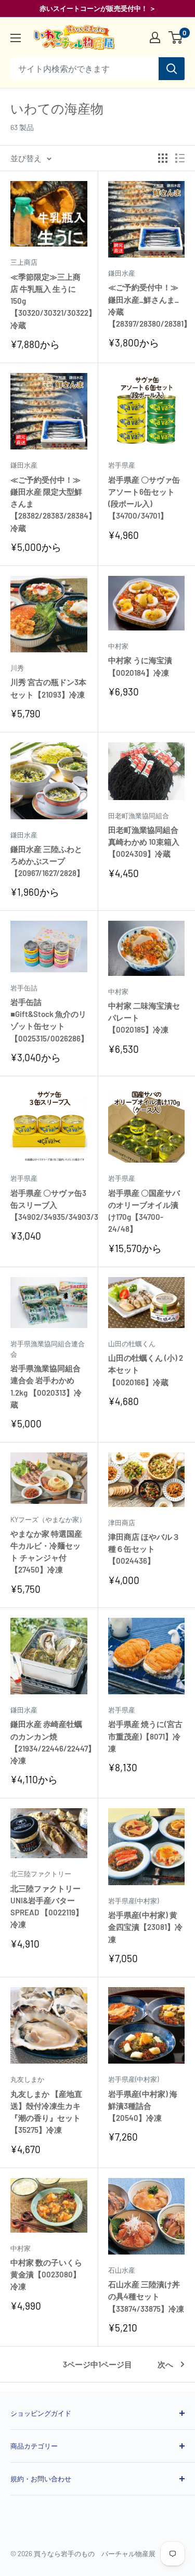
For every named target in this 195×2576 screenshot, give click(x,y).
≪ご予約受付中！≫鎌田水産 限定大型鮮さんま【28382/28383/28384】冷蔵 (49, 504)
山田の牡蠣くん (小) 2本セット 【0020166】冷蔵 (146, 1370)
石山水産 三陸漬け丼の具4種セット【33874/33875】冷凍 (146, 2296)
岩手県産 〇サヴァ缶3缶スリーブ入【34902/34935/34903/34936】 (49, 1205)
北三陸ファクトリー (41, 1874)
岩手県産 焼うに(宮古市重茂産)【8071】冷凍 (145, 1736)
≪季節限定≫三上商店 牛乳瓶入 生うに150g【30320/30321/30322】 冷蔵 (49, 301)
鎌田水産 (122, 273)
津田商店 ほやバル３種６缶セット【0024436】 (144, 1549)
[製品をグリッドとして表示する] (163, 158)
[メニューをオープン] (16, 38)
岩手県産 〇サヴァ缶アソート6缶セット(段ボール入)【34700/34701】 (144, 498)
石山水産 (122, 2270)
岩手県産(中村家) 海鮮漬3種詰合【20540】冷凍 (143, 2106)
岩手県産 (122, 465)
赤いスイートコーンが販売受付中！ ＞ (98, 8)
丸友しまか (27, 2079)
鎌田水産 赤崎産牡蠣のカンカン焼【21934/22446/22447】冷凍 (49, 1742)
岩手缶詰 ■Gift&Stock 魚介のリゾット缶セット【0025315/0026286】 (49, 1020)
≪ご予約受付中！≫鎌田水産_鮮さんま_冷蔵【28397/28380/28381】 (147, 305)
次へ (165, 2364)
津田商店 (122, 1523)
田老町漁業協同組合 (139, 816)
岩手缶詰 (24, 988)
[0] (176, 37)
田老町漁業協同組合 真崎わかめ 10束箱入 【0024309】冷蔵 (144, 842)
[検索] (172, 69)
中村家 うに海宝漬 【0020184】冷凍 (140, 666)
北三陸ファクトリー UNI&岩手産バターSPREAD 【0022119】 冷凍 (47, 1907)
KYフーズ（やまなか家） (48, 1519)
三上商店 (24, 262)
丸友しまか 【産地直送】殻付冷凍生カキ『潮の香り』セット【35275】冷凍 (46, 2112)
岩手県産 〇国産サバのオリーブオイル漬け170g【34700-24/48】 (144, 1211)
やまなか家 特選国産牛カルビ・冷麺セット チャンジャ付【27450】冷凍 (46, 1552)
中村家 (118, 646)
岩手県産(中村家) (133, 1901)
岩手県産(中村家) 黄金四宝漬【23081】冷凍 (145, 1927)
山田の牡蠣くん (132, 1344)
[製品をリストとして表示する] (180, 158)
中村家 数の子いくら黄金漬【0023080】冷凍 (46, 2275)
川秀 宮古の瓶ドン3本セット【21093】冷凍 (48, 688)
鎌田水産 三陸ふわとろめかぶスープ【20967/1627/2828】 (47, 861)
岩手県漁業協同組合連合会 (48, 1349)
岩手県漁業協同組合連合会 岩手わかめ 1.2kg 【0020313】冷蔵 (46, 1386)
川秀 (17, 668)
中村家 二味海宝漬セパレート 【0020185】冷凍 (144, 1018)
